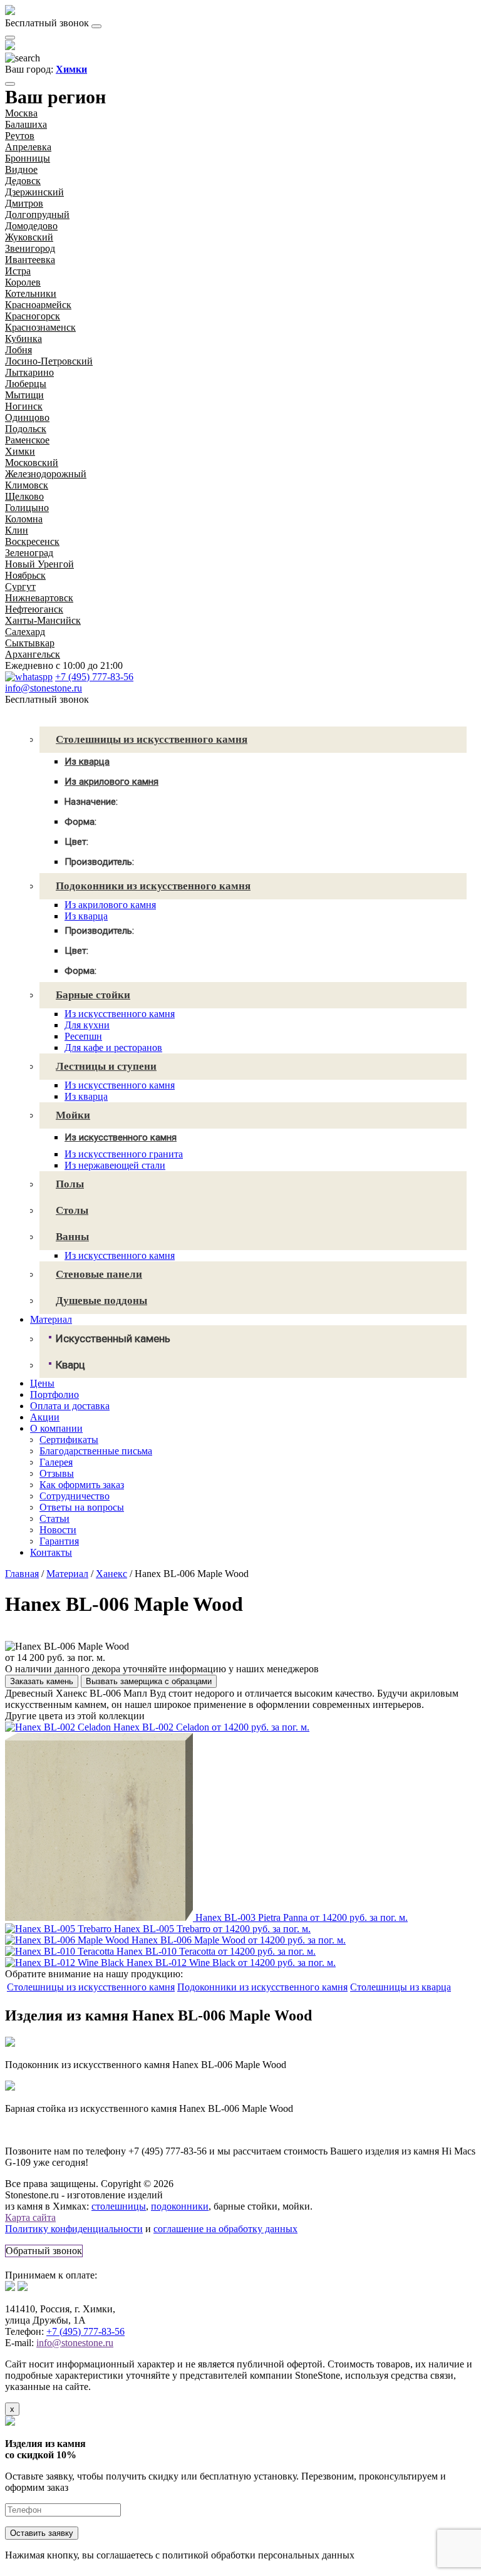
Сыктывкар (30, 643)
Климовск (27, 485)
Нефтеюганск (34, 609)
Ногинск (24, 406)
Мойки (73, 1115)
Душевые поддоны (101, 1301)
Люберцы (26, 384)
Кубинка (23, 339)
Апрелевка (28, 147)
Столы (72, 1210)
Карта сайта (30, 2217)
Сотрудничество (75, 1496)
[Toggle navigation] (96, 26)
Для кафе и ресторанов (113, 1047)
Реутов (20, 136)
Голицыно (27, 508)
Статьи (54, 1518)
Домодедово (31, 226)
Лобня (18, 350)
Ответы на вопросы (82, 1507)
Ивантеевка (30, 260)
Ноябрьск (25, 575)
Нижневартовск (39, 598)
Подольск (26, 429)
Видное (21, 169)
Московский (32, 463)
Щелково (24, 496)
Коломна (24, 519)
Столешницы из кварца (401, 1987)
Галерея (56, 1462)
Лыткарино (29, 372)
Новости (58, 1530)
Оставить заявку (42, 2533)
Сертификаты (69, 1440)
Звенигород (30, 248)
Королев (23, 282)
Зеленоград (29, 553)
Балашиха (26, 124)
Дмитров (24, 203)
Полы (70, 1184)
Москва (21, 113)
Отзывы (57, 1473)
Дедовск (23, 181)
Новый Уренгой (39, 564)
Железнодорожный (46, 474)
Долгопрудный (37, 215)
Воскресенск (32, 541)
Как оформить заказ (82, 1485)
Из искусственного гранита (124, 1154)
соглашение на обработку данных (225, 2229)
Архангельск (33, 654)
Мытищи (24, 395)
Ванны (72, 1237)
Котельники (31, 293)
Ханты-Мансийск (43, 620)
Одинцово (27, 417)
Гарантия (59, 1541)
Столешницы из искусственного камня (152, 739)
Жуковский (29, 237)
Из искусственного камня (120, 1014)
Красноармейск (38, 305)
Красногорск (33, 316)
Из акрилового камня (110, 905)
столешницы (119, 2206)
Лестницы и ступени (106, 1066)
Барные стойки (93, 995)
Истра (18, 271)
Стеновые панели (99, 1274)
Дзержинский (34, 192)
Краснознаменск (40, 327)
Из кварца (86, 916)
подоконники (180, 2206)
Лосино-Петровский (49, 361)
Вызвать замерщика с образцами (149, 1681)
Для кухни (87, 1025)
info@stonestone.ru (44, 688)
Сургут (20, 587)
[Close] (10, 84)
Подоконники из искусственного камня (153, 886)
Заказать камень (42, 1681)
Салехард (25, 632)
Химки (20, 451)
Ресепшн (83, 1036)
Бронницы (28, 158)
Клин (17, 530)
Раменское (27, 440)
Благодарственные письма (96, 1451)
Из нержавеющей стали (115, 1165)
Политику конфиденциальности (74, 2229)
